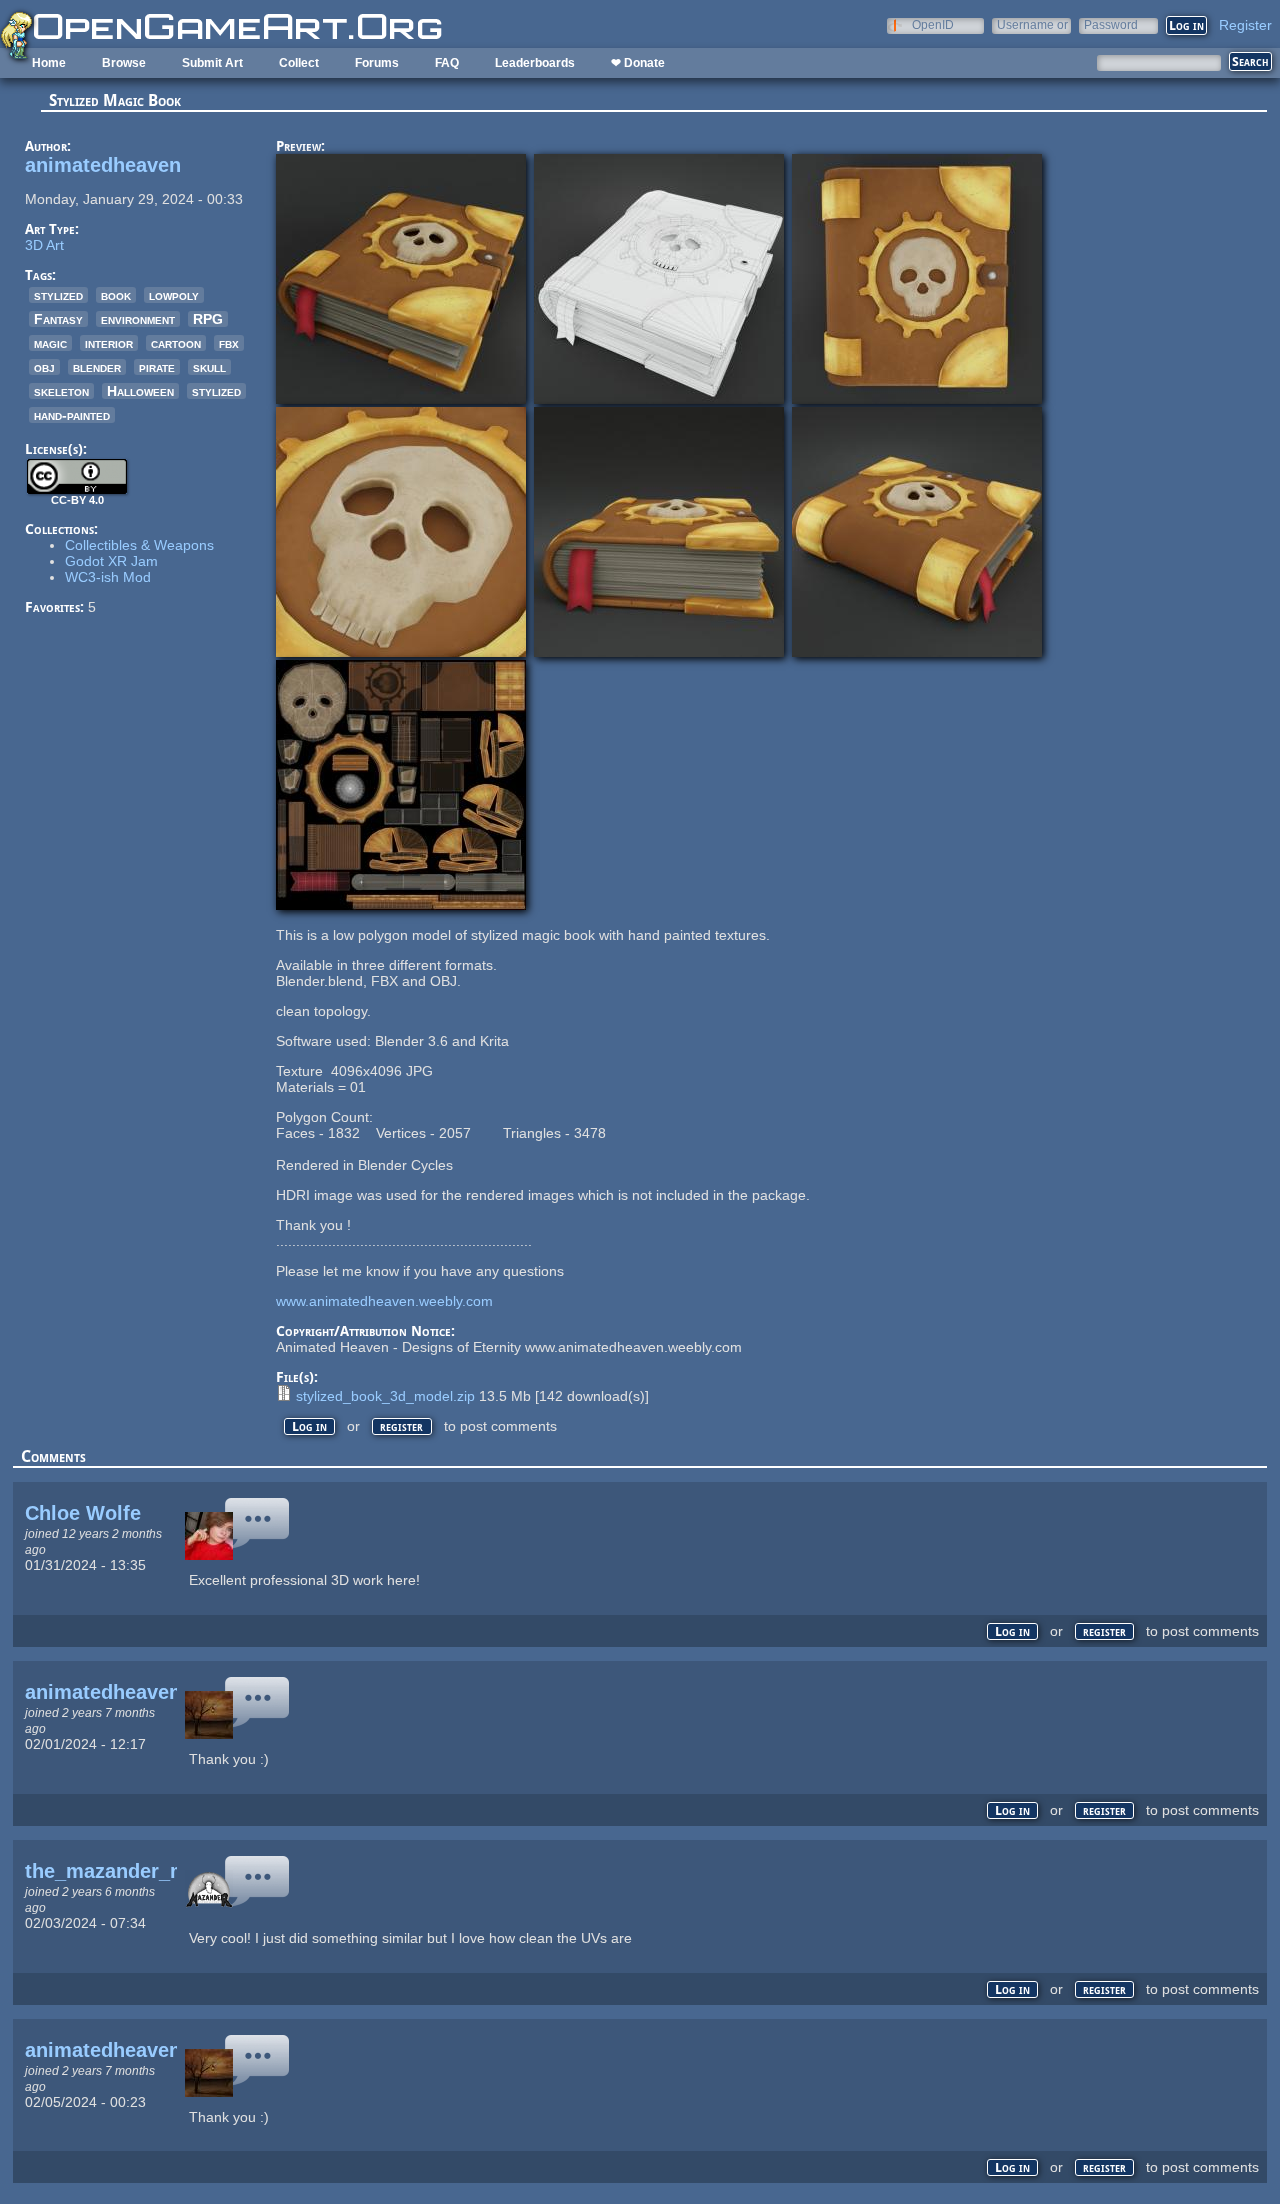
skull (209, 367)
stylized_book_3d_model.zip (385, 1396)
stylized (58, 295)
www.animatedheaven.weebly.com (384, 1301)
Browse (124, 63)
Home (49, 63)
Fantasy (58, 319)
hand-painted (72, 415)
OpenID (933, 24)
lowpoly (174, 295)
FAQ (447, 63)
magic (50, 343)
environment (138, 319)
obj (44, 367)
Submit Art (212, 63)
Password (1111, 24)
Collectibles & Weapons (139, 545)
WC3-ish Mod (108, 577)
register (401, 1426)
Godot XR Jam (111, 561)
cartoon (176, 343)
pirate (157, 367)
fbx (229, 343)
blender (97, 367)
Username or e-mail (1032, 24)
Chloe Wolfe (83, 1513)
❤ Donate (638, 63)
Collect (299, 63)
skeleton (61, 391)
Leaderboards (535, 63)
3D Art (44, 245)
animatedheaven (103, 165)
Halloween (140, 391)
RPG (208, 319)
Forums (377, 63)
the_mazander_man (118, 1871)
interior (109, 343)
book (116, 295)
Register (1245, 25)
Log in (309, 1426)
